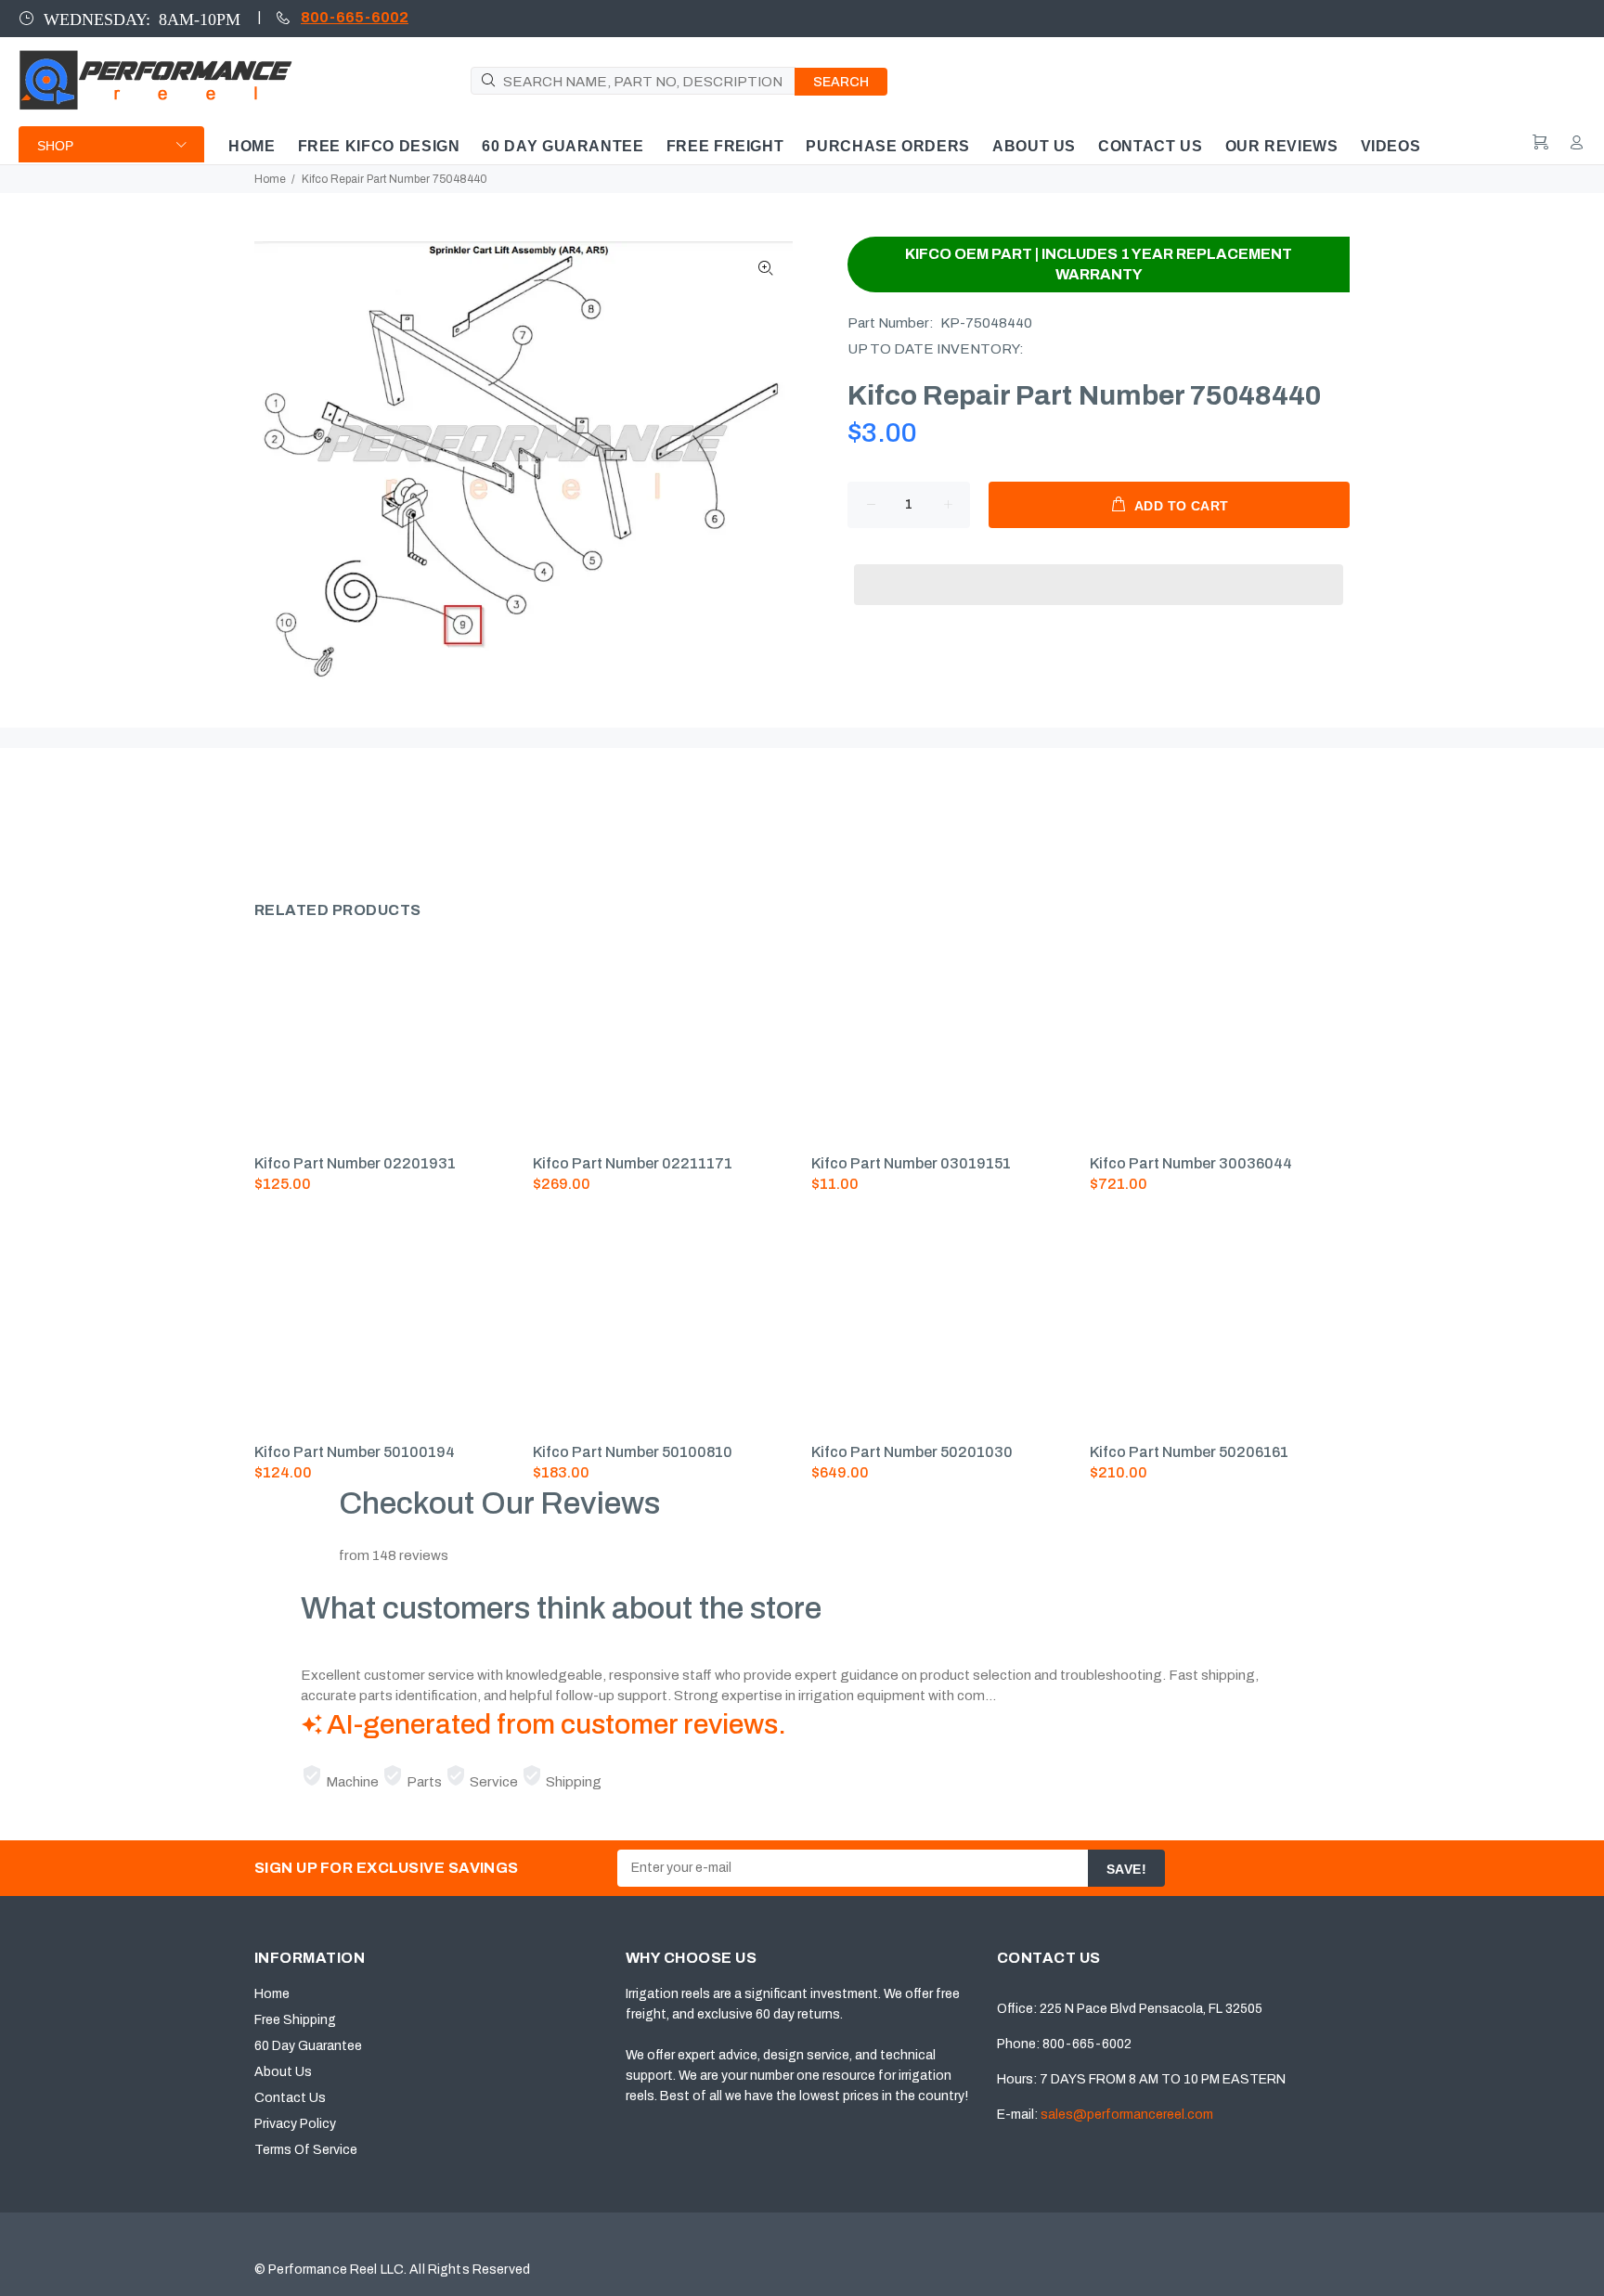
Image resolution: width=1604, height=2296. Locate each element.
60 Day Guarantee (308, 2046)
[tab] (253, 817)
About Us (283, 2072)
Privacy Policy (295, 2124)
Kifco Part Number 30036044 (1191, 1163)
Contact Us (290, 2098)
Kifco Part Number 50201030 (912, 1452)
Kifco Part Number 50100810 (633, 1452)
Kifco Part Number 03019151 (911, 1163)
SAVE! (1126, 1869)
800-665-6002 (355, 17)
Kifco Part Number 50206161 (1189, 1452)
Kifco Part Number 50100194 (355, 1452)
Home (270, 179)
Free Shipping (295, 2020)
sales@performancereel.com (1127, 2115)
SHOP (55, 146)
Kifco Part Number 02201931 (355, 1163)
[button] (1099, 567)
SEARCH (841, 82)
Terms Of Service (306, 2150)
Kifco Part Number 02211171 (633, 1163)
